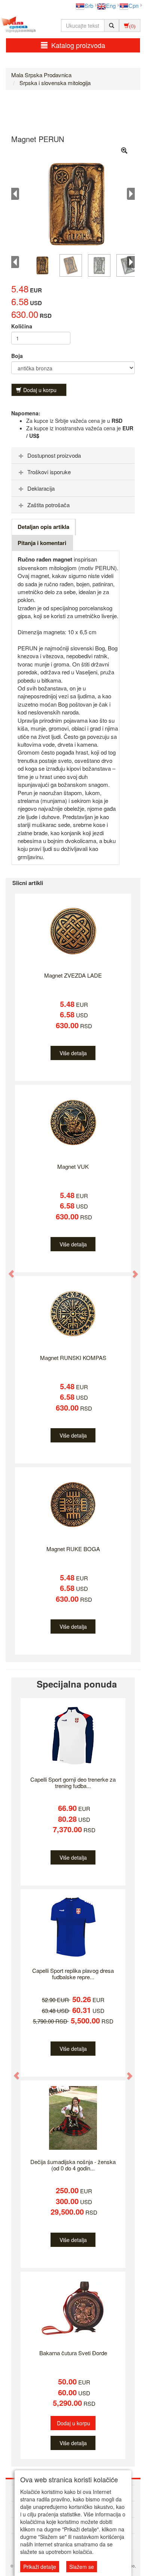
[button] (8, 1270)
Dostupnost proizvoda (54, 455)
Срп (133, 5)
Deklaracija (41, 488)
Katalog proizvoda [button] (78, 45)
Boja (17, 356)
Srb (89, 5)
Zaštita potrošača (48, 505)
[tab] (73, 455)
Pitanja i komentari (42, 543)
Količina (22, 326)
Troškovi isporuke (49, 472)
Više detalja (73, 1053)
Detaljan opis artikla (43, 527)
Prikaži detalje (40, 2567)
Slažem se (82, 2567)
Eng (111, 5)
